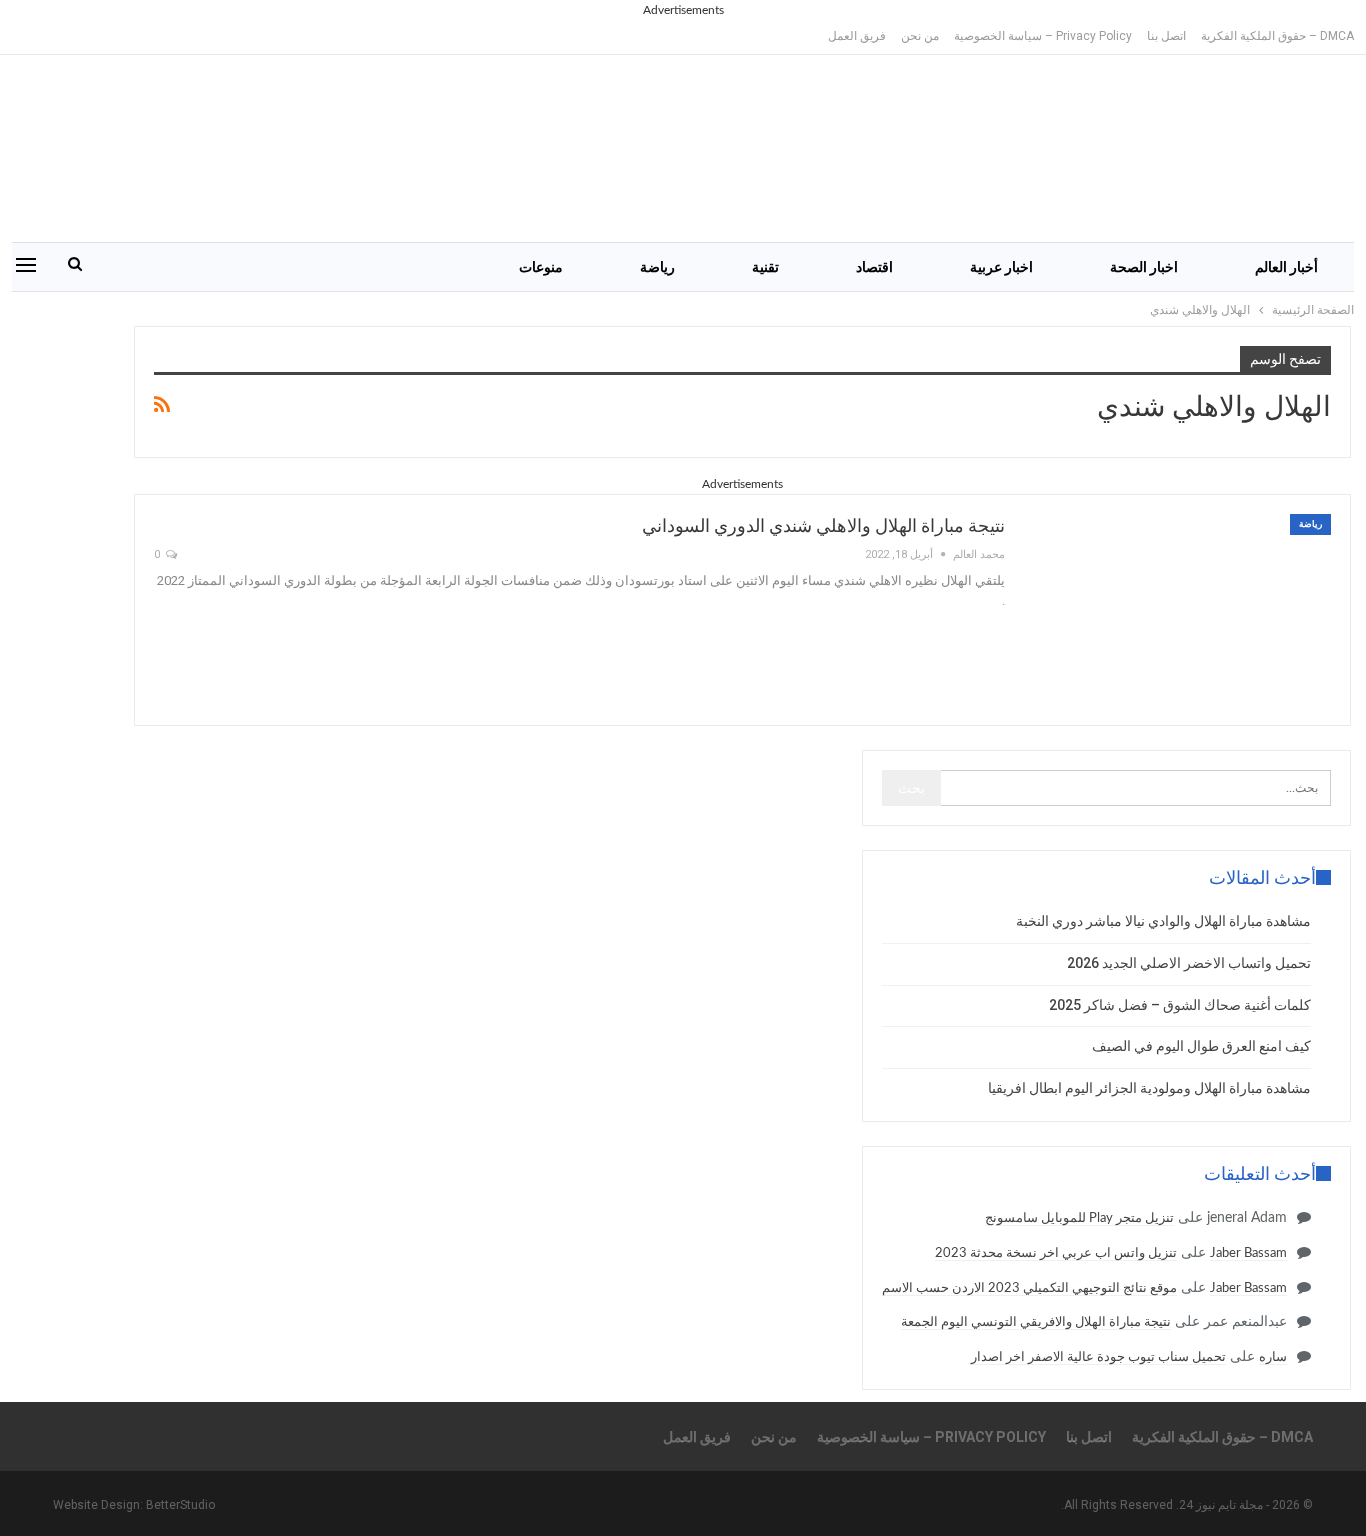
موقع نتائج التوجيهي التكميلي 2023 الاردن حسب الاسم (1029, 1288)
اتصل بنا (1166, 36)
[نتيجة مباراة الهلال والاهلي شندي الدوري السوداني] (1181, 610)
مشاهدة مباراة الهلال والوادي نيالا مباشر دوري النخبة (1163, 921)
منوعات (541, 267)
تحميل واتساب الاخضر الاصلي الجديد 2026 (1189, 963)
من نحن (920, 36)
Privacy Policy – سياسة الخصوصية (1043, 36)
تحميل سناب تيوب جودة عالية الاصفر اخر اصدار (1098, 1357)
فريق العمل (857, 36)
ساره (1273, 1357)
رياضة (657, 267)
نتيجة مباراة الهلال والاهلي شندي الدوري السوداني (823, 525)
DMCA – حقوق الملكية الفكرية (1277, 36)
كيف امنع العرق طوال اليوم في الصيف (1201, 1046)
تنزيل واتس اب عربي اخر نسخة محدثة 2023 (1056, 1253)
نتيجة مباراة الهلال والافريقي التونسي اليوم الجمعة (1036, 1322)
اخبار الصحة (1144, 267)
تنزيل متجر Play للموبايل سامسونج (1079, 1218)
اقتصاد (874, 267)
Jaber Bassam (1248, 1253)
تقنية (765, 267)
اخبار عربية (1001, 267)
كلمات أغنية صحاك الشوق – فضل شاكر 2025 (1180, 1005)
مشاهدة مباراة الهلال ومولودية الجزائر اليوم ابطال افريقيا (1149, 1088)
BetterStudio (180, 1505)
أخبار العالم (1286, 267)
